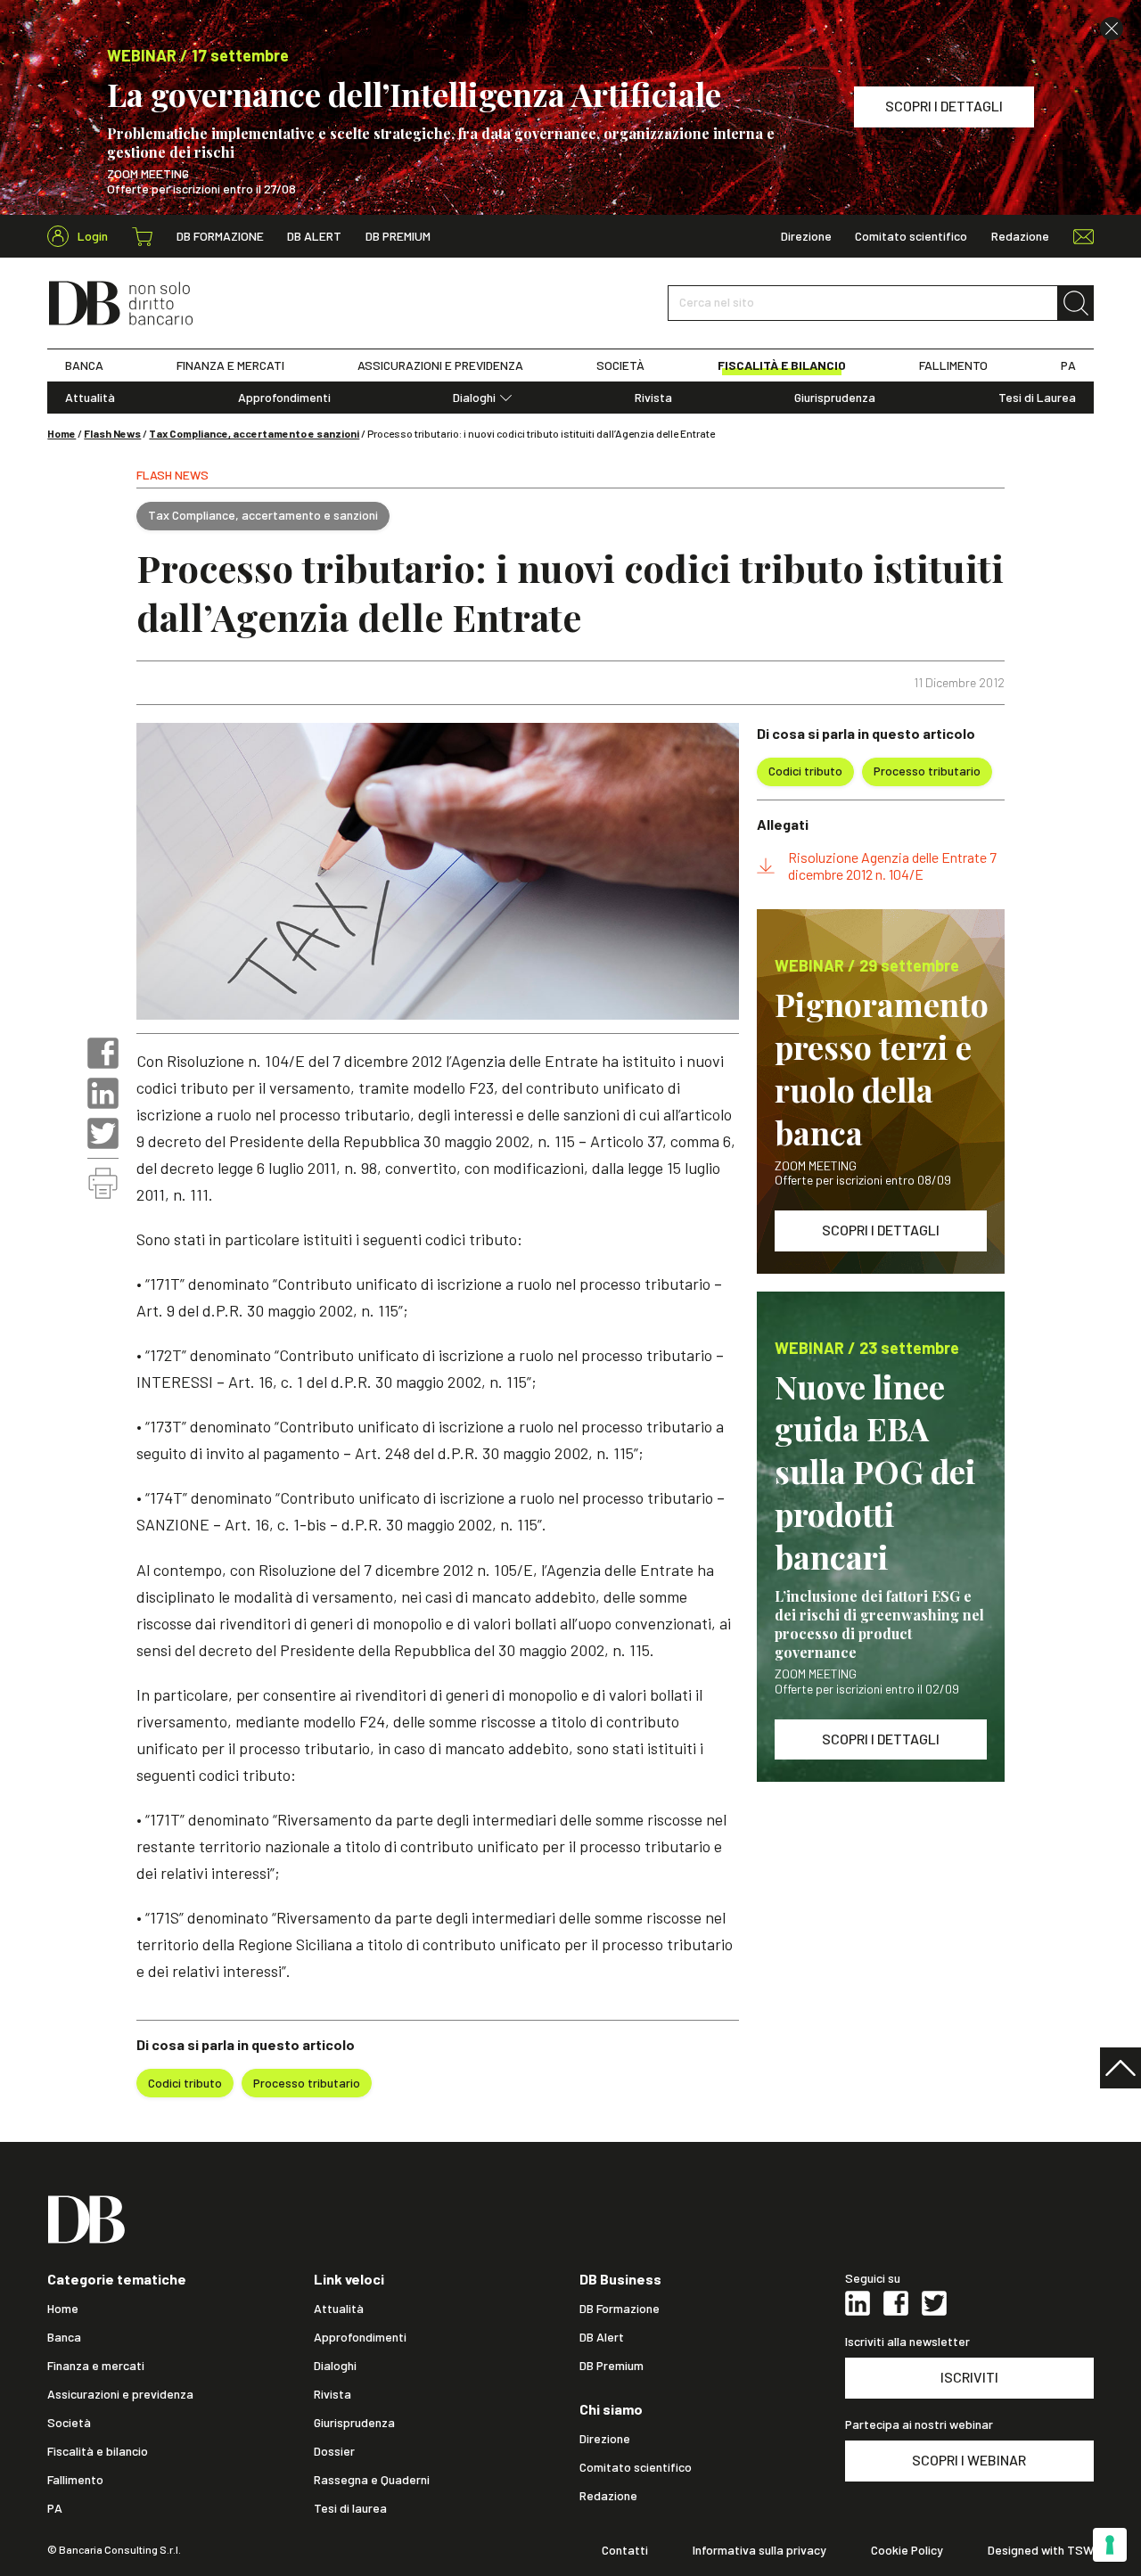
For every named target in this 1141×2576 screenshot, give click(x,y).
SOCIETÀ (620, 365)
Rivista (653, 398)
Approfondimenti (284, 398)
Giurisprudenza (835, 398)
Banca (64, 2337)
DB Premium (398, 236)
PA (1068, 365)
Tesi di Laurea (1037, 398)
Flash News (112, 433)
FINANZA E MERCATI (230, 365)
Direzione (806, 236)
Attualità (90, 398)
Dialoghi (474, 398)
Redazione (1020, 236)
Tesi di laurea (350, 2508)
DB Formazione (220, 236)
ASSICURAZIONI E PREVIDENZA (440, 365)
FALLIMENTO (953, 365)
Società (69, 2423)
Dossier (334, 2451)
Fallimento (75, 2480)
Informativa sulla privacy (759, 2550)
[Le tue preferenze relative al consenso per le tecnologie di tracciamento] (1110, 2545)
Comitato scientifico (911, 236)
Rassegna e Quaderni (372, 2480)
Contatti (625, 2550)
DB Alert (314, 236)
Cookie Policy (907, 2550)
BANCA (84, 365)
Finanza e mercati (96, 2366)
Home (62, 433)
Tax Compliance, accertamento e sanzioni (254, 433)
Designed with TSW (1041, 2550)
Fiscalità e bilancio (98, 2451)
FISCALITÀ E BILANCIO (782, 365)
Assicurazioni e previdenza (120, 2394)
